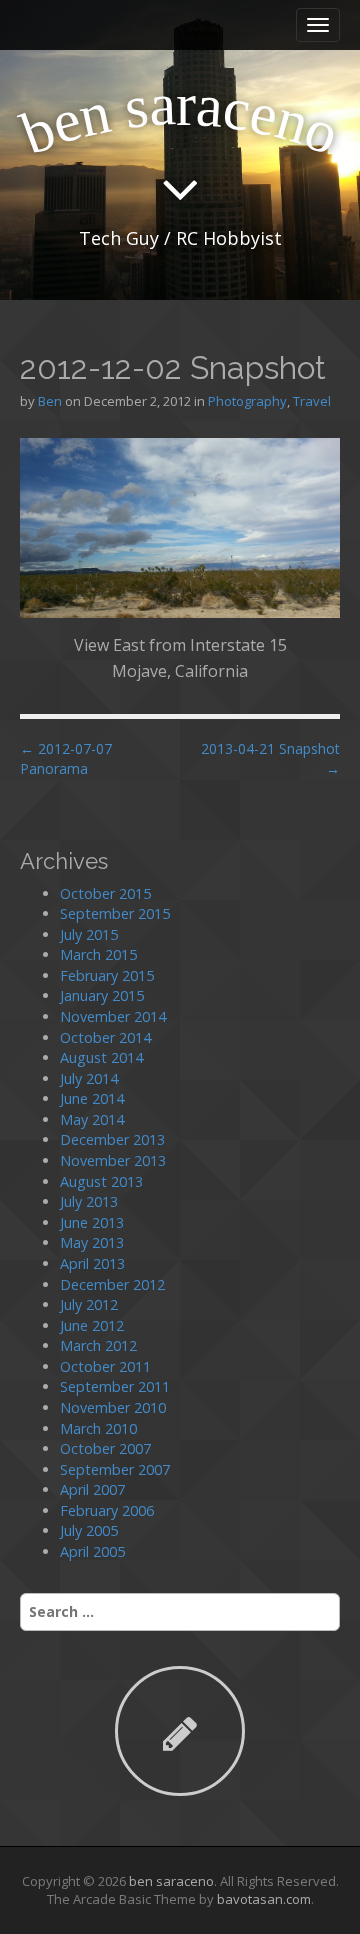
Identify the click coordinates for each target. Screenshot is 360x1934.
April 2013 (92, 1263)
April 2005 (92, 1551)
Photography (247, 401)
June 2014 (92, 1098)
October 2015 (105, 893)
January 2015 (102, 995)
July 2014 (89, 1078)
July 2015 (89, 934)
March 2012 (98, 1345)
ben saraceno (171, 1881)
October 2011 (105, 1366)
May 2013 (92, 1242)
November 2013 (113, 1160)
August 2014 (101, 1057)
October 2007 (105, 1448)
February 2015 (107, 975)
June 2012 (92, 1325)
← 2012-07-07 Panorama (66, 758)
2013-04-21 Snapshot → (270, 758)
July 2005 (89, 1530)
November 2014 (113, 1016)
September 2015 (115, 913)
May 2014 (92, 1119)
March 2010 (98, 1428)
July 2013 (89, 1201)
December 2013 (112, 1139)
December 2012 (112, 1284)
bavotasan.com (264, 1899)
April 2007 (92, 1489)
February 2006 (107, 1510)
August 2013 (101, 1181)
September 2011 (115, 1386)
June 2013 (92, 1222)
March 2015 (98, 954)
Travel (312, 401)
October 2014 (105, 1037)
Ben (50, 401)
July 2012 (89, 1304)
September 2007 (115, 1469)
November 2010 (113, 1407)
